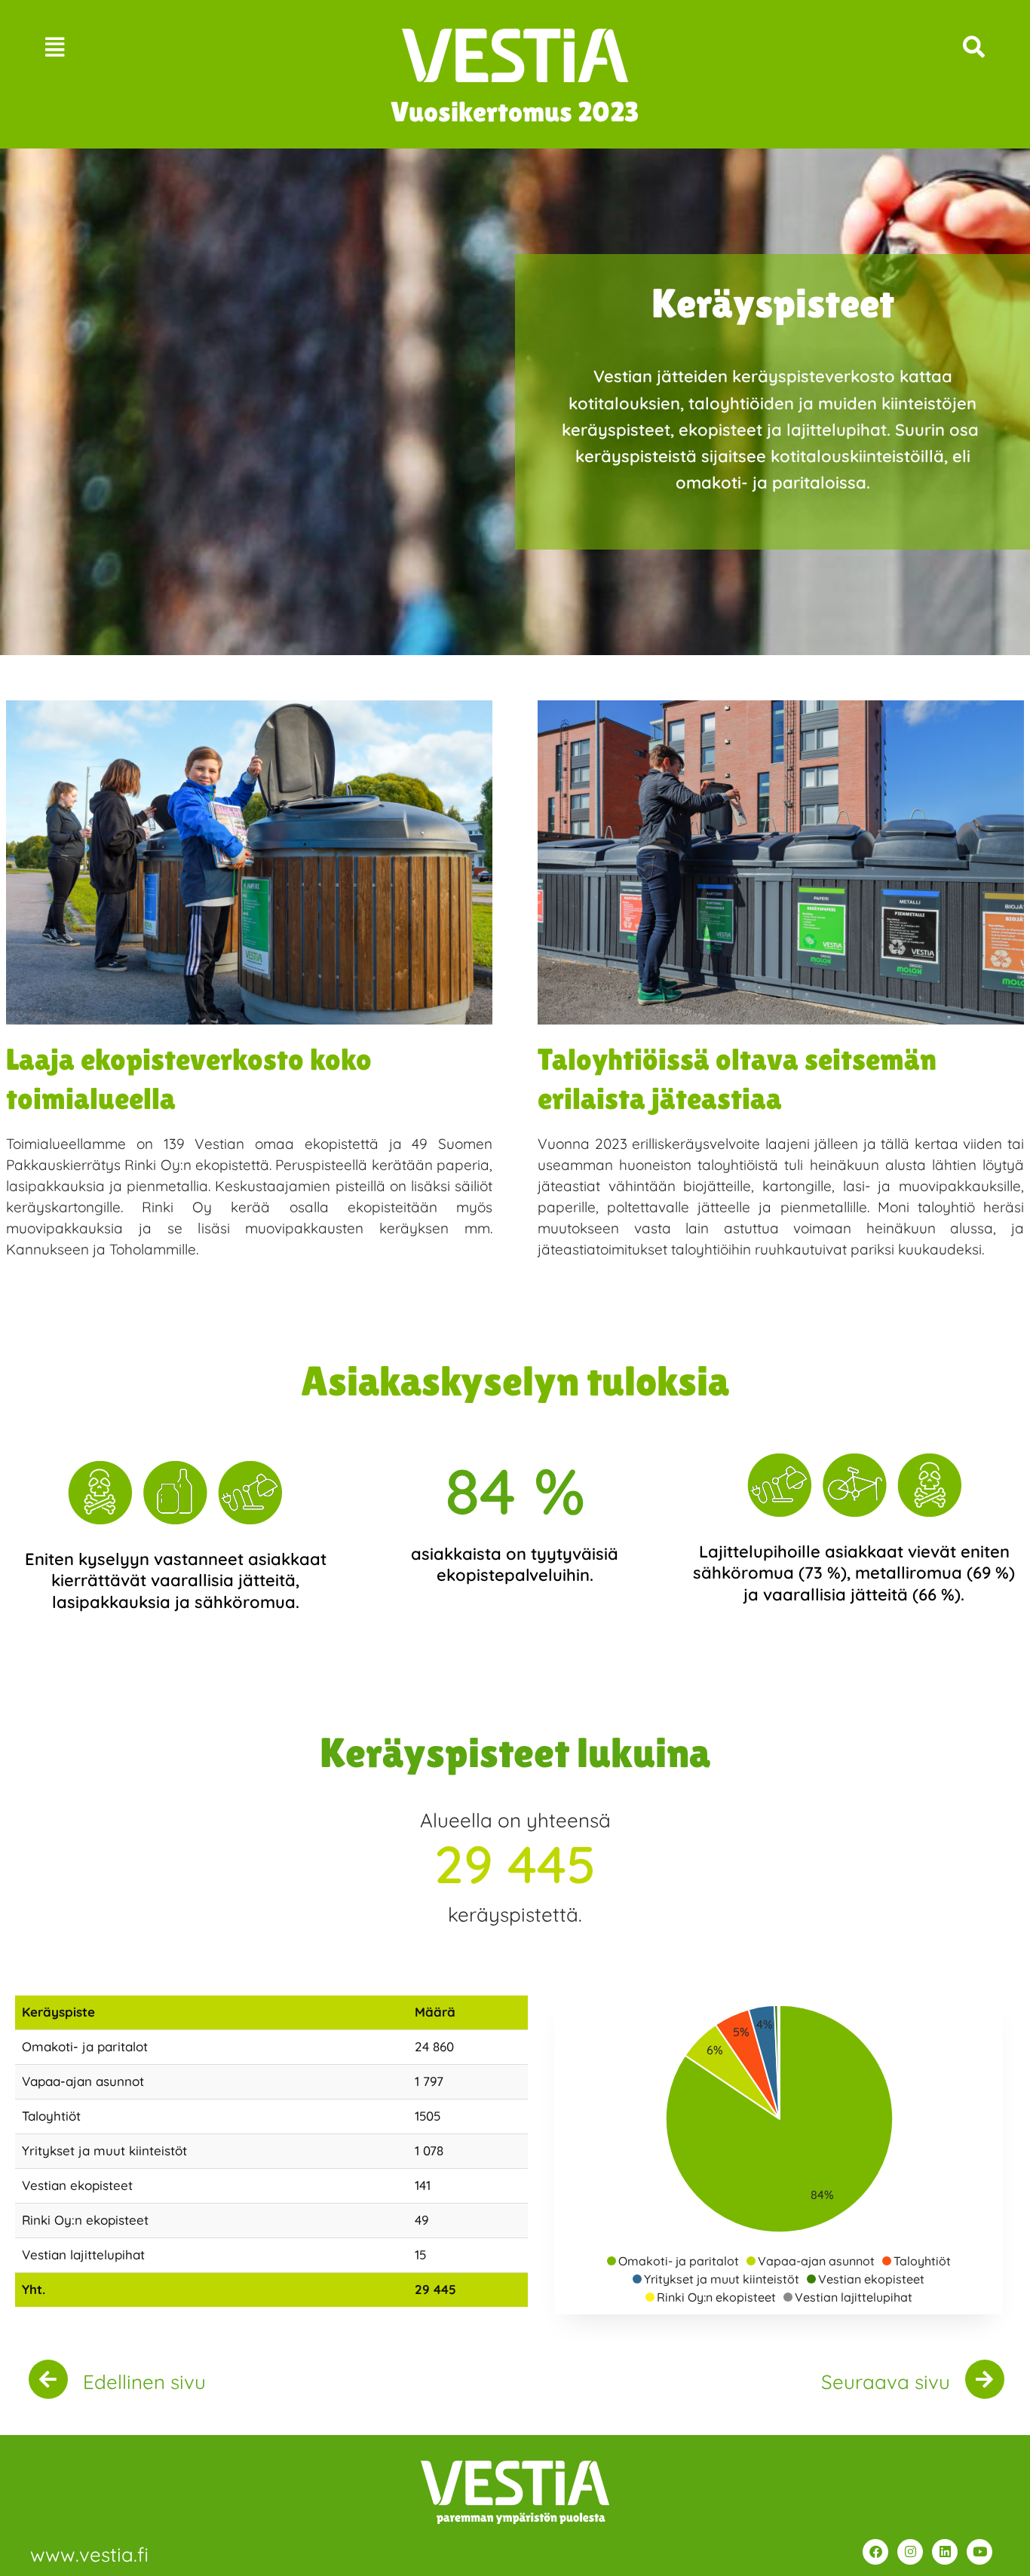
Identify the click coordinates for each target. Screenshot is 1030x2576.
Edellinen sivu (144, 2382)
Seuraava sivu (886, 2382)
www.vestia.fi (89, 2555)
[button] (148, 47)
